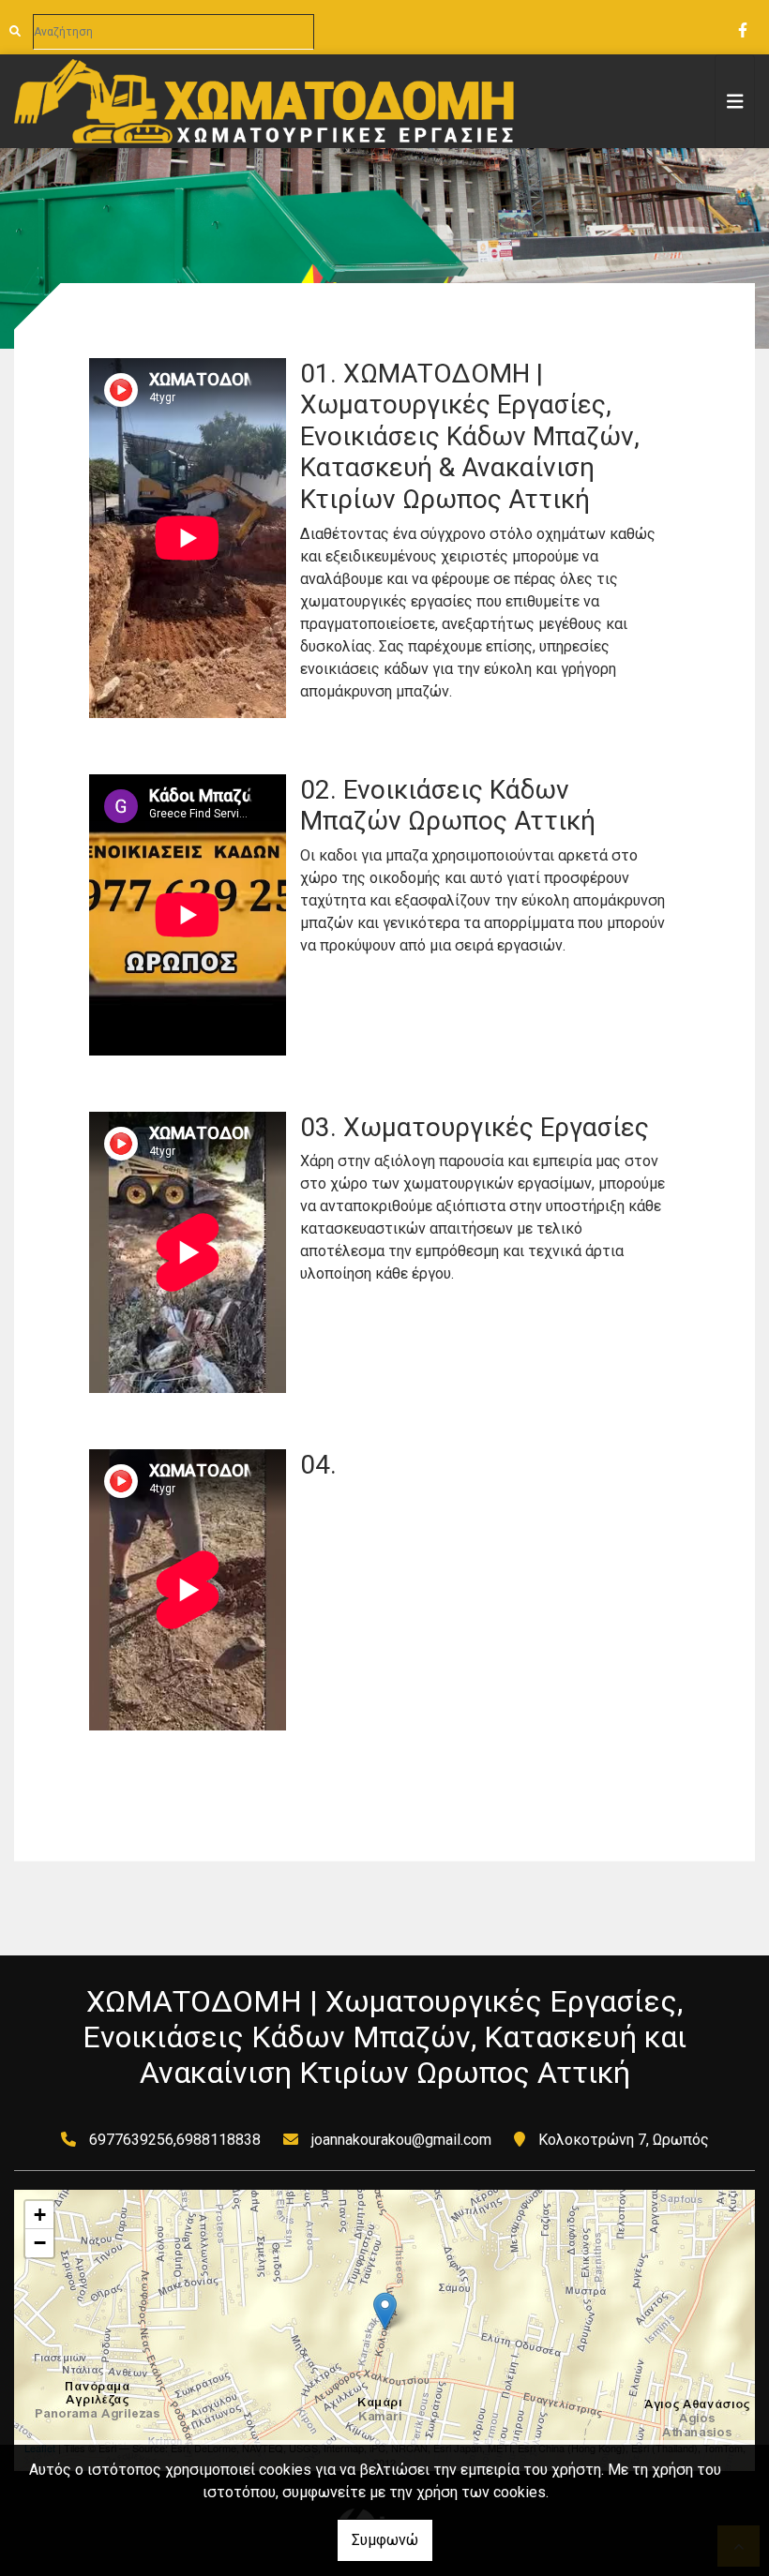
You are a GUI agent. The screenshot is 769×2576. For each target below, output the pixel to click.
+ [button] (40, 2215)
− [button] (40, 2243)
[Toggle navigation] (735, 101)
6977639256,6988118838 (175, 2140)
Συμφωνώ (385, 2540)
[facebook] (742, 28)
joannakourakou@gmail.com (401, 2140)
